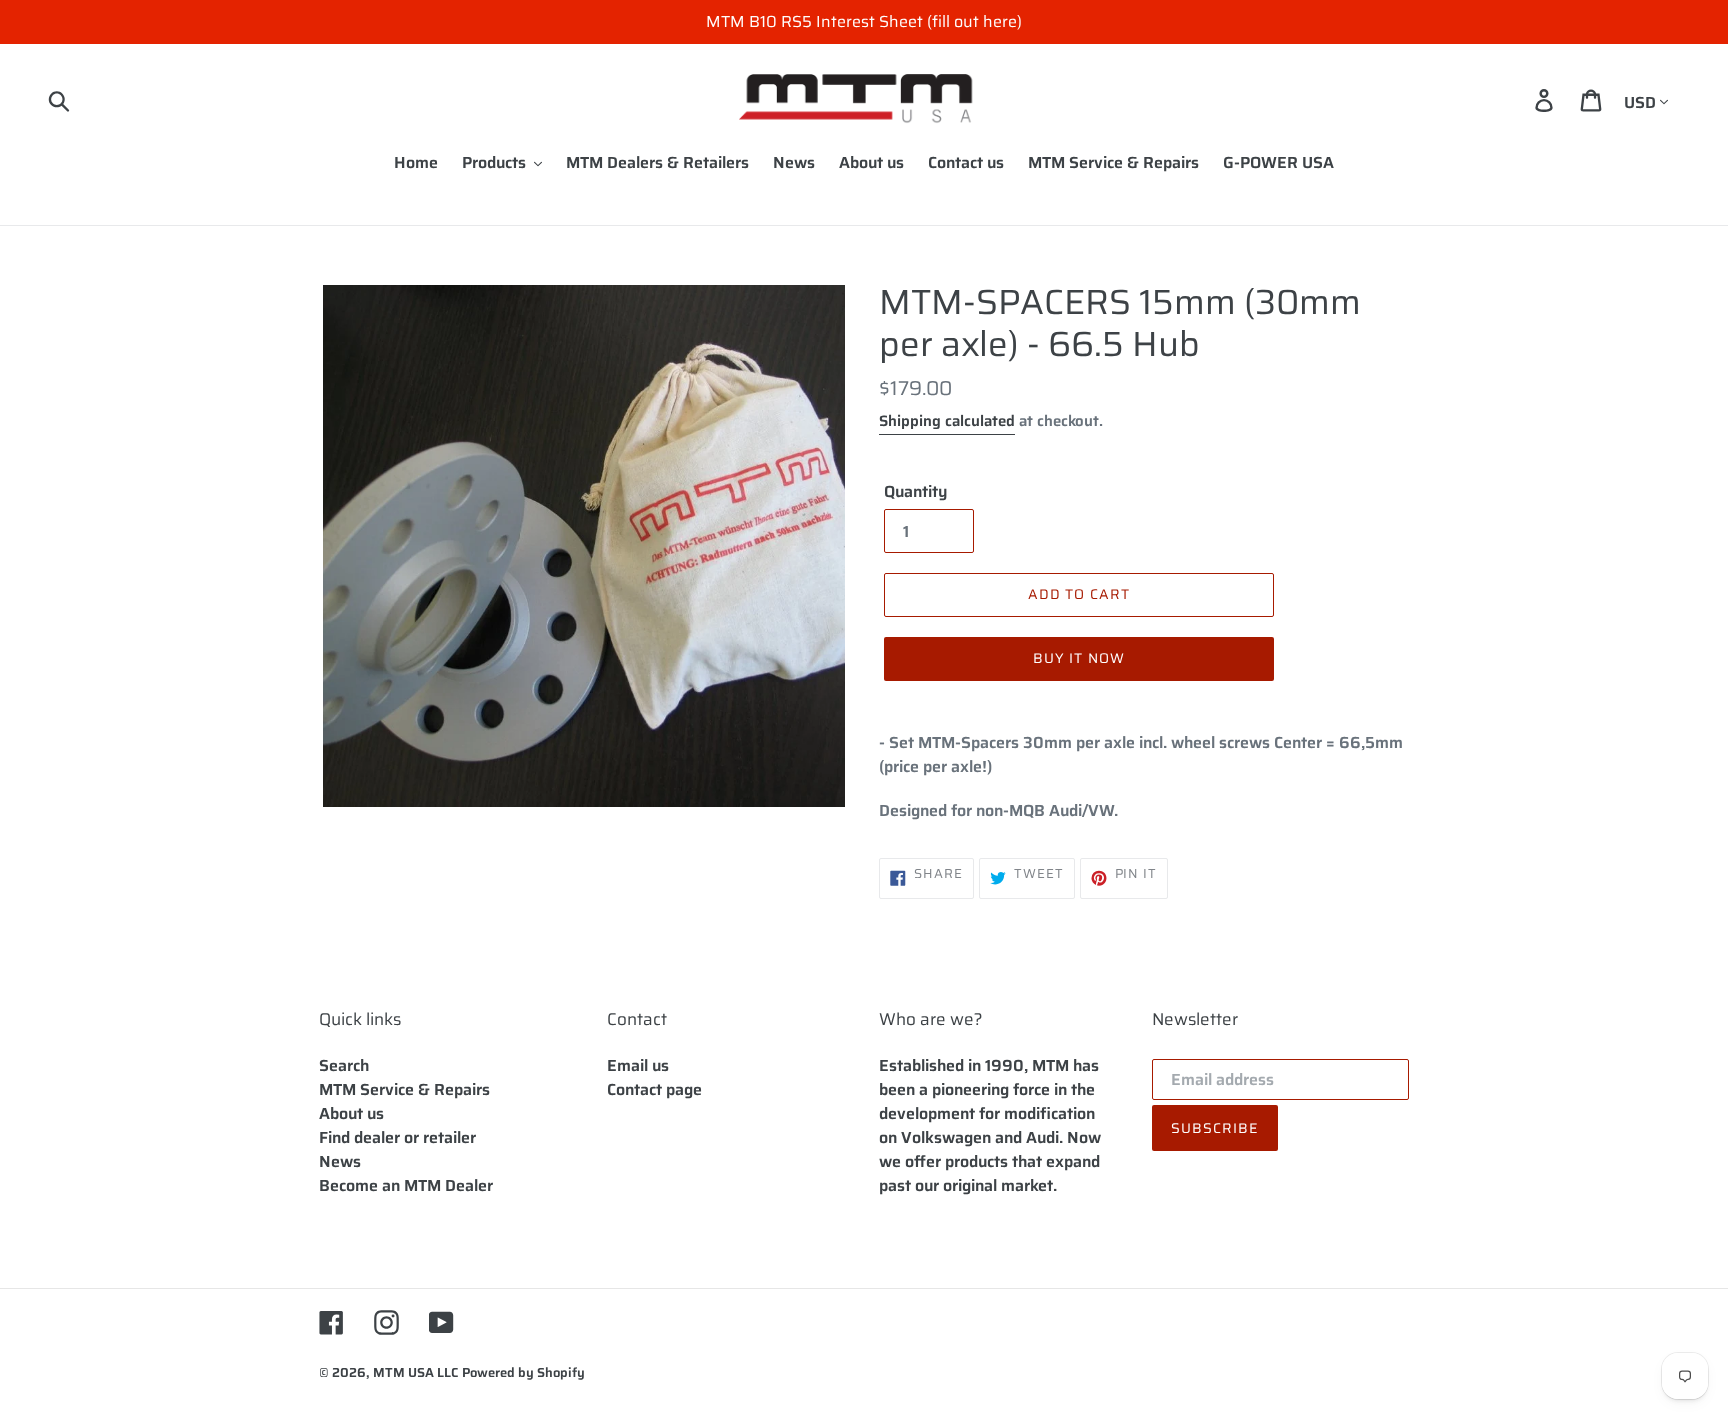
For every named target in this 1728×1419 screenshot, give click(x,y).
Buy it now (1079, 658)
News (340, 1161)
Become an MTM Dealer (406, 1185)
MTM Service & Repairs (404, 1089)
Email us (638, 1065)
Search (344, 1065)
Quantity (915, 492)
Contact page (654, 1089)
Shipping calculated (947, 421)
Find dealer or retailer (397, 1137)
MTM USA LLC (415, 1372)
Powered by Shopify (523, 1372)
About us (351, 1113)
